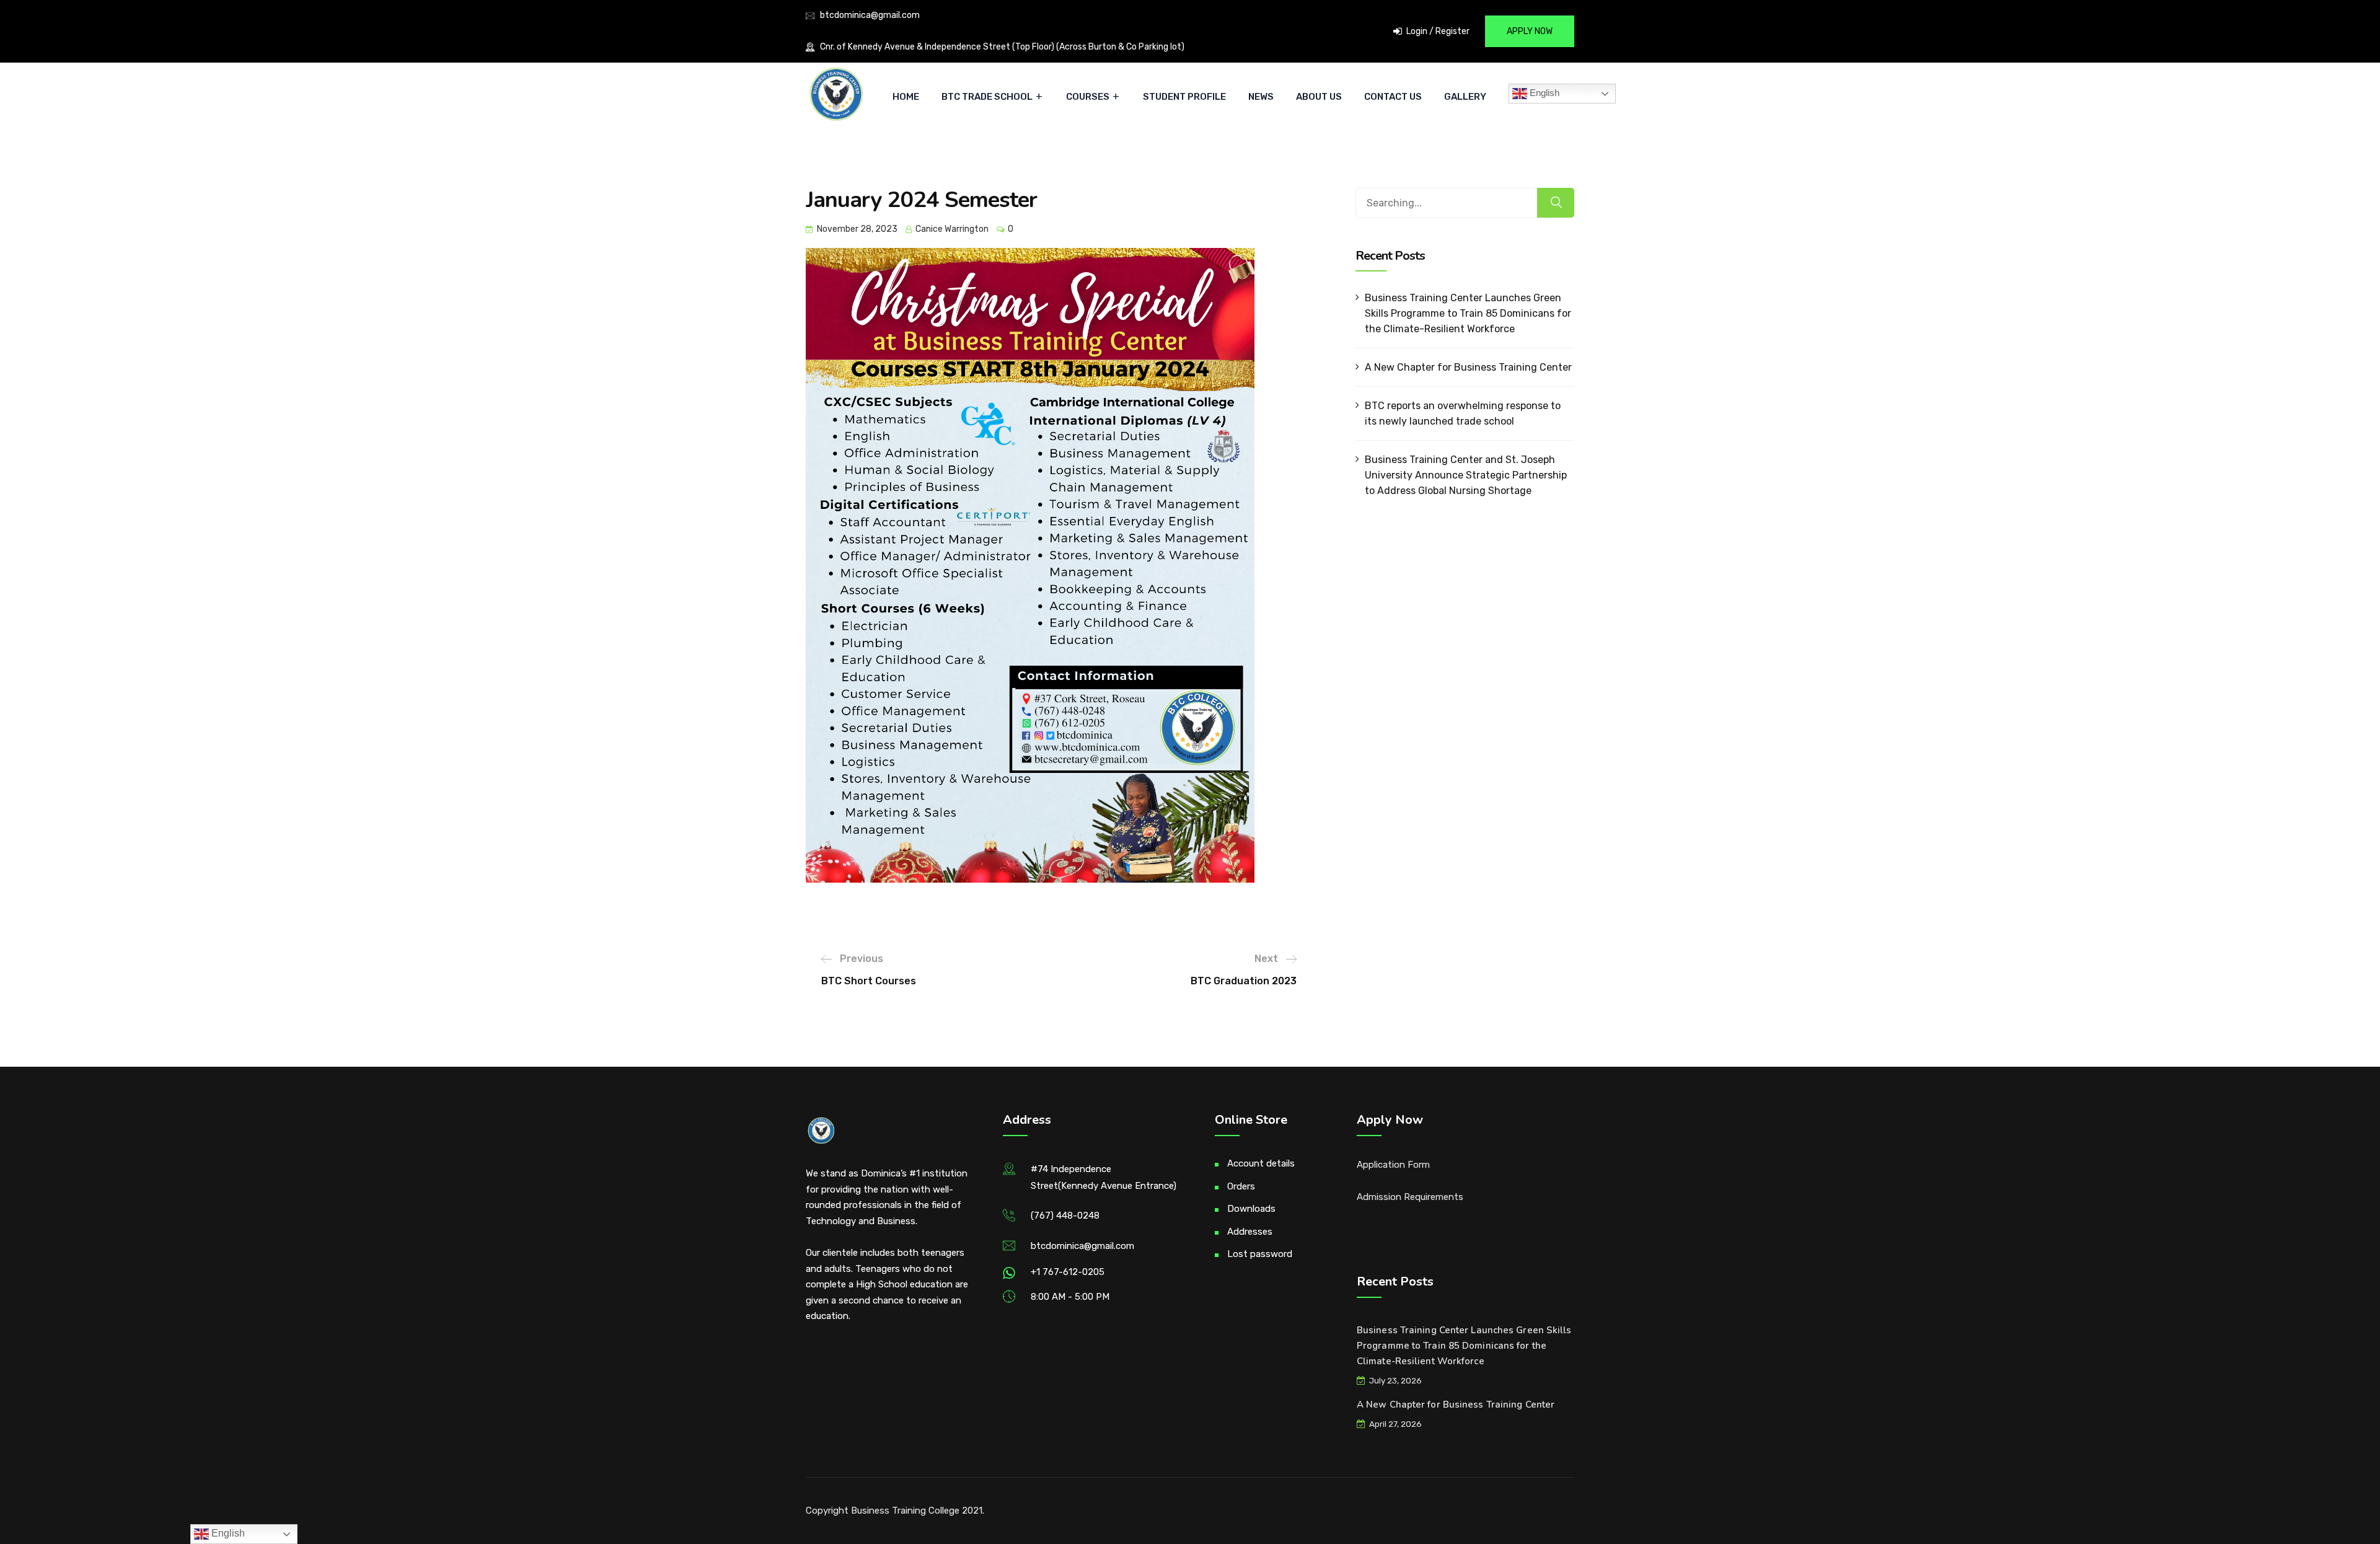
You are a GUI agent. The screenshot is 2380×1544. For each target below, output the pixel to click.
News (1261, 97)
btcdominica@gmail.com (870, 15)
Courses (1088, 97)
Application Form (1393, 1165)
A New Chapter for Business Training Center (1468, 367)
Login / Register (1437, 31)
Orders (1241, 1186)
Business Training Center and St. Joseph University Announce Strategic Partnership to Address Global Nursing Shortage (1466, 475)
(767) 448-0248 (1065, 1215)
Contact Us (1393, 97)
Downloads (1251, 1209)
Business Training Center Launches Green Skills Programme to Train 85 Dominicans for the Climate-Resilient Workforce (1468, 313)
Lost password (1260, 1254)
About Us (1319, 97)
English (1543, 93)
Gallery (1465, 97)
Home (906, 97)
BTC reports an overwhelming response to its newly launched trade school (1463, 413)
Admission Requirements (1410, 1197)
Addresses (1250, 1232)
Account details (1261, 1163)
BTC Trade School (987, 97)
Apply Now (1530, 31)
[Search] (1556, 203)
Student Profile (1184, 97)
